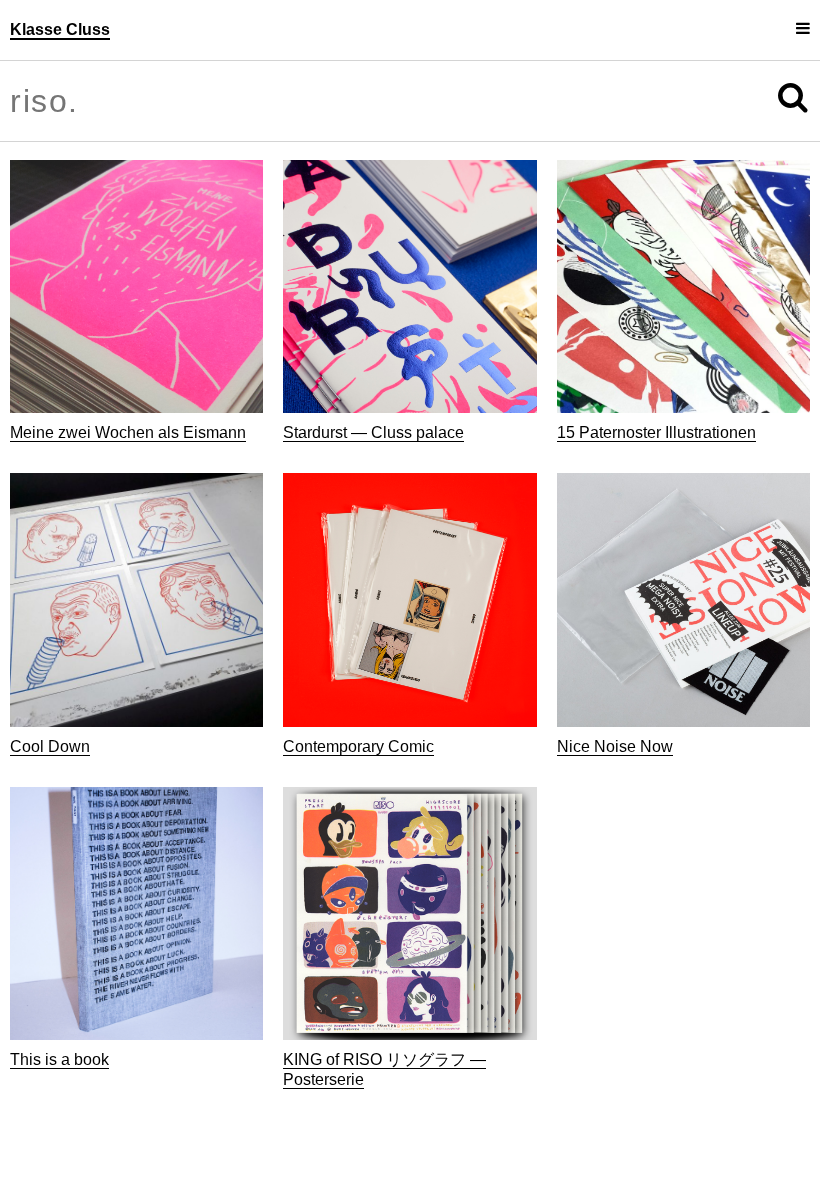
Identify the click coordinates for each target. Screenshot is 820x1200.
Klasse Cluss (60, 29)
